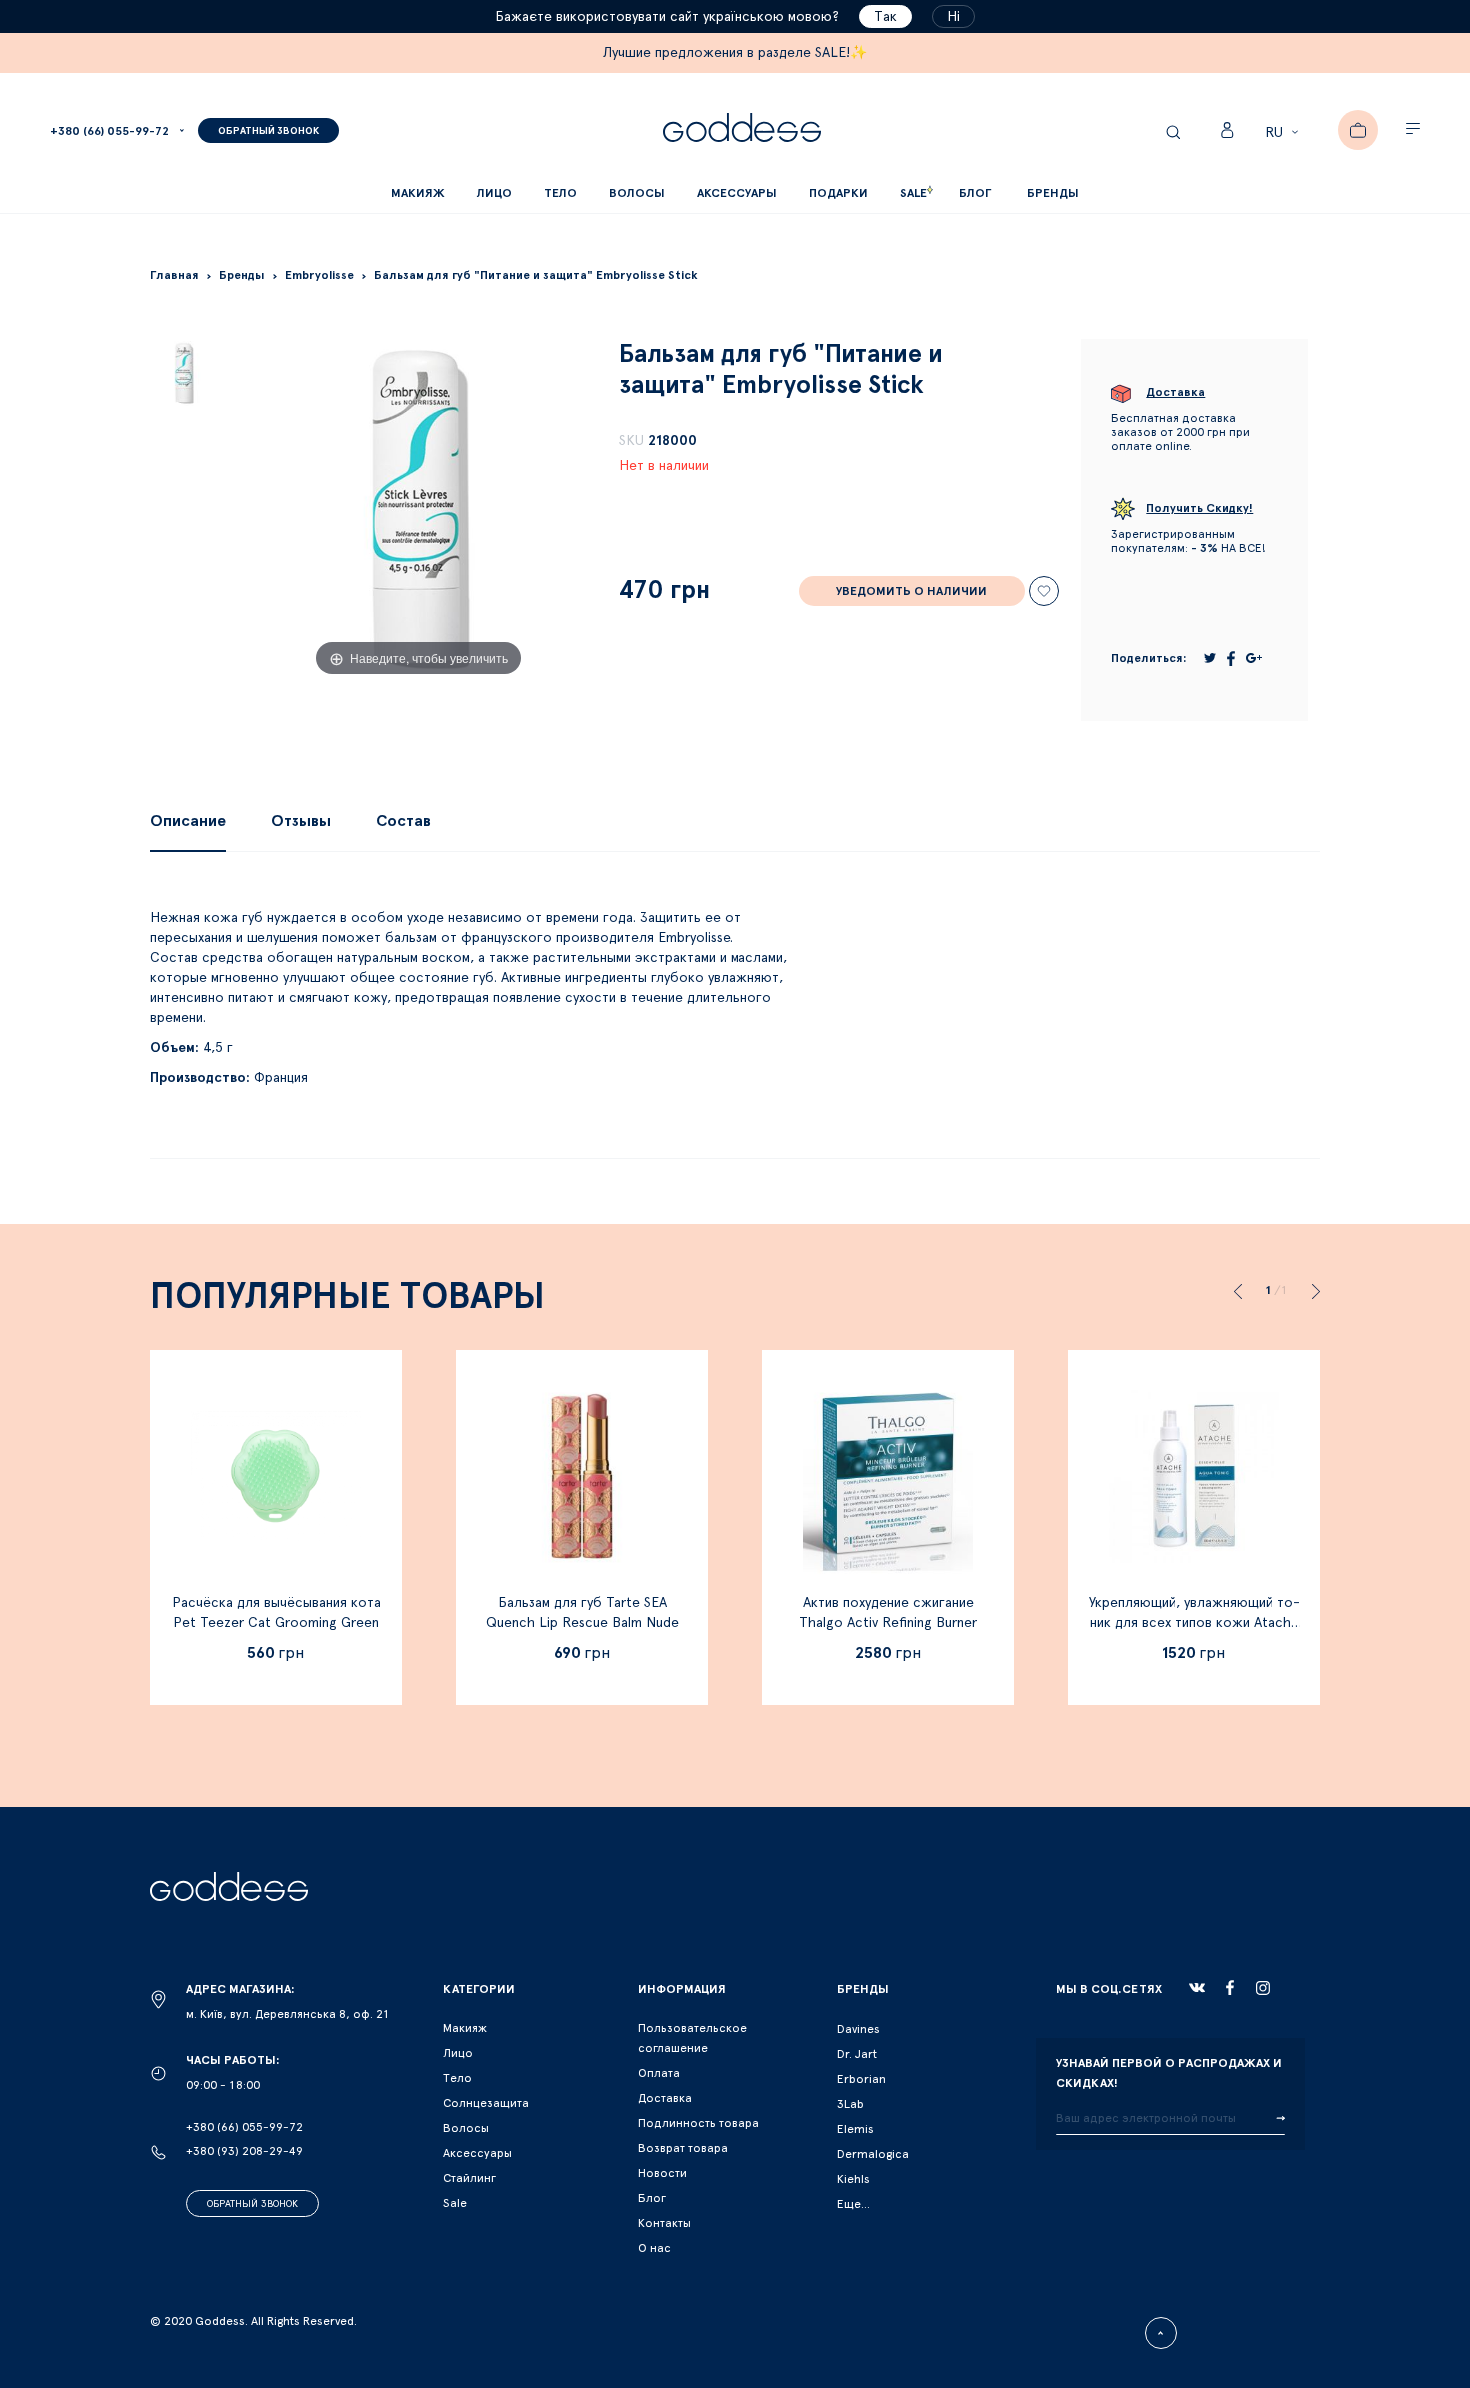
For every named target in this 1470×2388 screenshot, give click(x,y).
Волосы (466, 2128)
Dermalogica (873, 2154)
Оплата (659, 2073)
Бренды (1053, 193)
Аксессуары (477, 2153)
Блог (652, 2198)
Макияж (465, 2028)
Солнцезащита (486, 2103)
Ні (953, 17)
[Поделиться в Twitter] (1210, 658)
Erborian (861, 2079)
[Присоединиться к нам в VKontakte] (1197, 1988)
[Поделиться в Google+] (1254, 658)
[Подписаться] (1280, 2119)
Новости (662, 2173)
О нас (654, 2248)
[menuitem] (975, 193)
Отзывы (301, 821)
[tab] (188, 821)
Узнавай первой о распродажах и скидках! (1169, 2073)
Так (885, 17)
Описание (188, 821)
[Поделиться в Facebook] (1231, 658)
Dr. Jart (857, 2054)
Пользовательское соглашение (692, 2038)
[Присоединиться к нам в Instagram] (1263, 1988)
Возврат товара (683, 2148)
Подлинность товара (698, 2123)
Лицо (458, 2053)
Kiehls (853, 2179)
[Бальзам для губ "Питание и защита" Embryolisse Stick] (184, 373)
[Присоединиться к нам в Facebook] (1230, 1987)
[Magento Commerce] (742, 130)
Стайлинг (469, 2178)
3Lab (850, 2104)
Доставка (665, 2098)
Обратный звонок (252, 2204)
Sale (455, 2203)
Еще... (853, 2204)
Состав (403, 821)
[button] (1284, 133)
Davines (858, 2029)
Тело (457, 2078)
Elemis (855, 2129)
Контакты (664, 2223)
